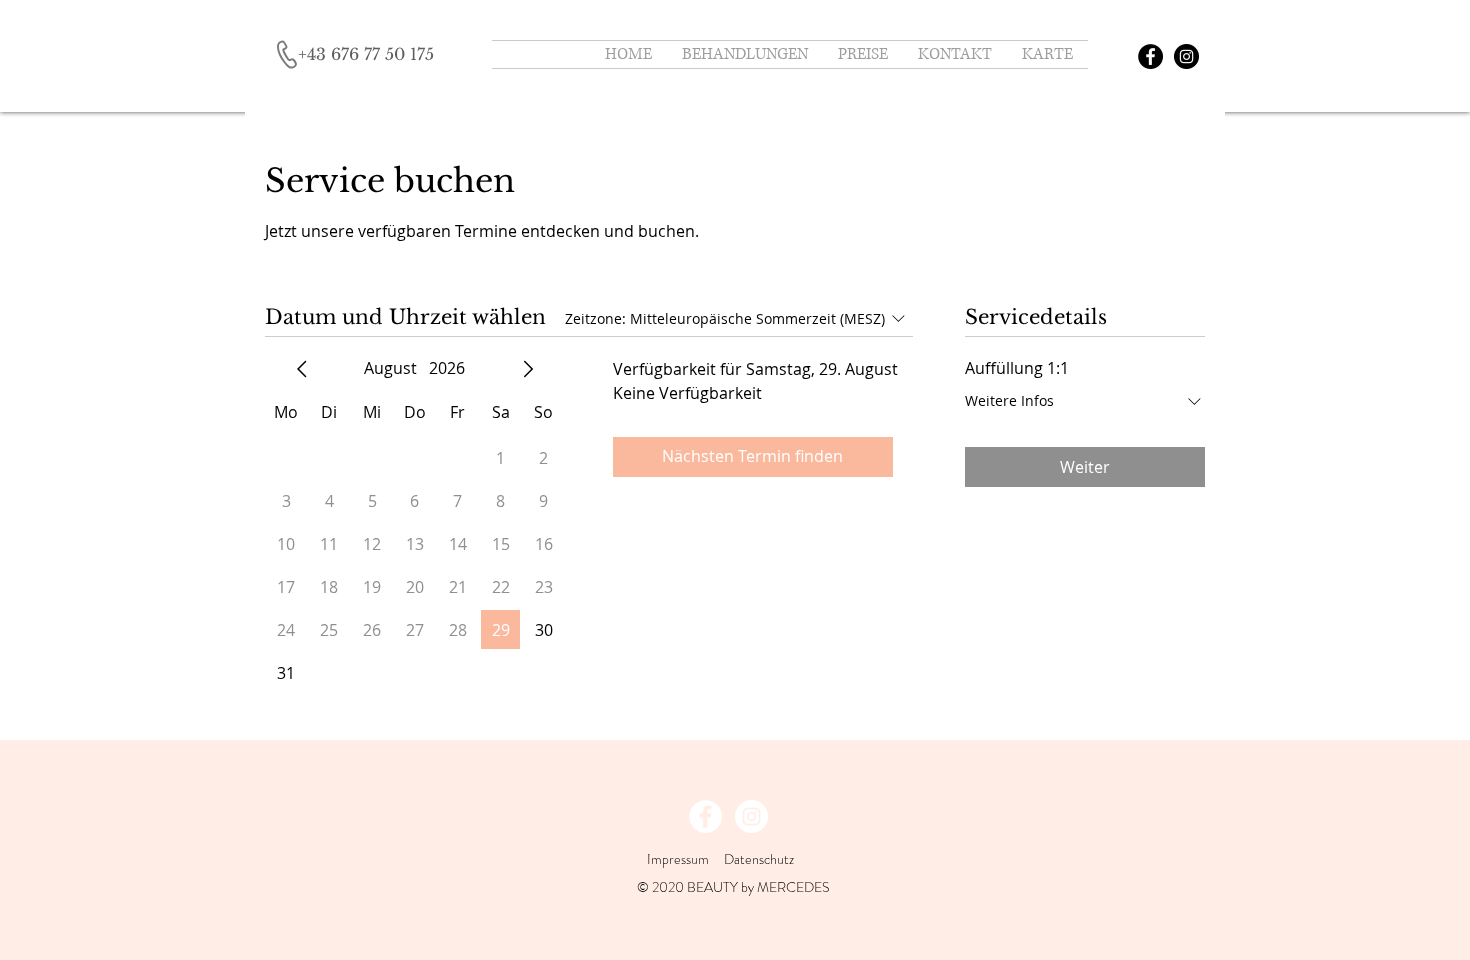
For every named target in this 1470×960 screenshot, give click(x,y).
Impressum (678, 859)
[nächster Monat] (528, 369)
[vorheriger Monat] (302, 369)
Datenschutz (760, 859)
